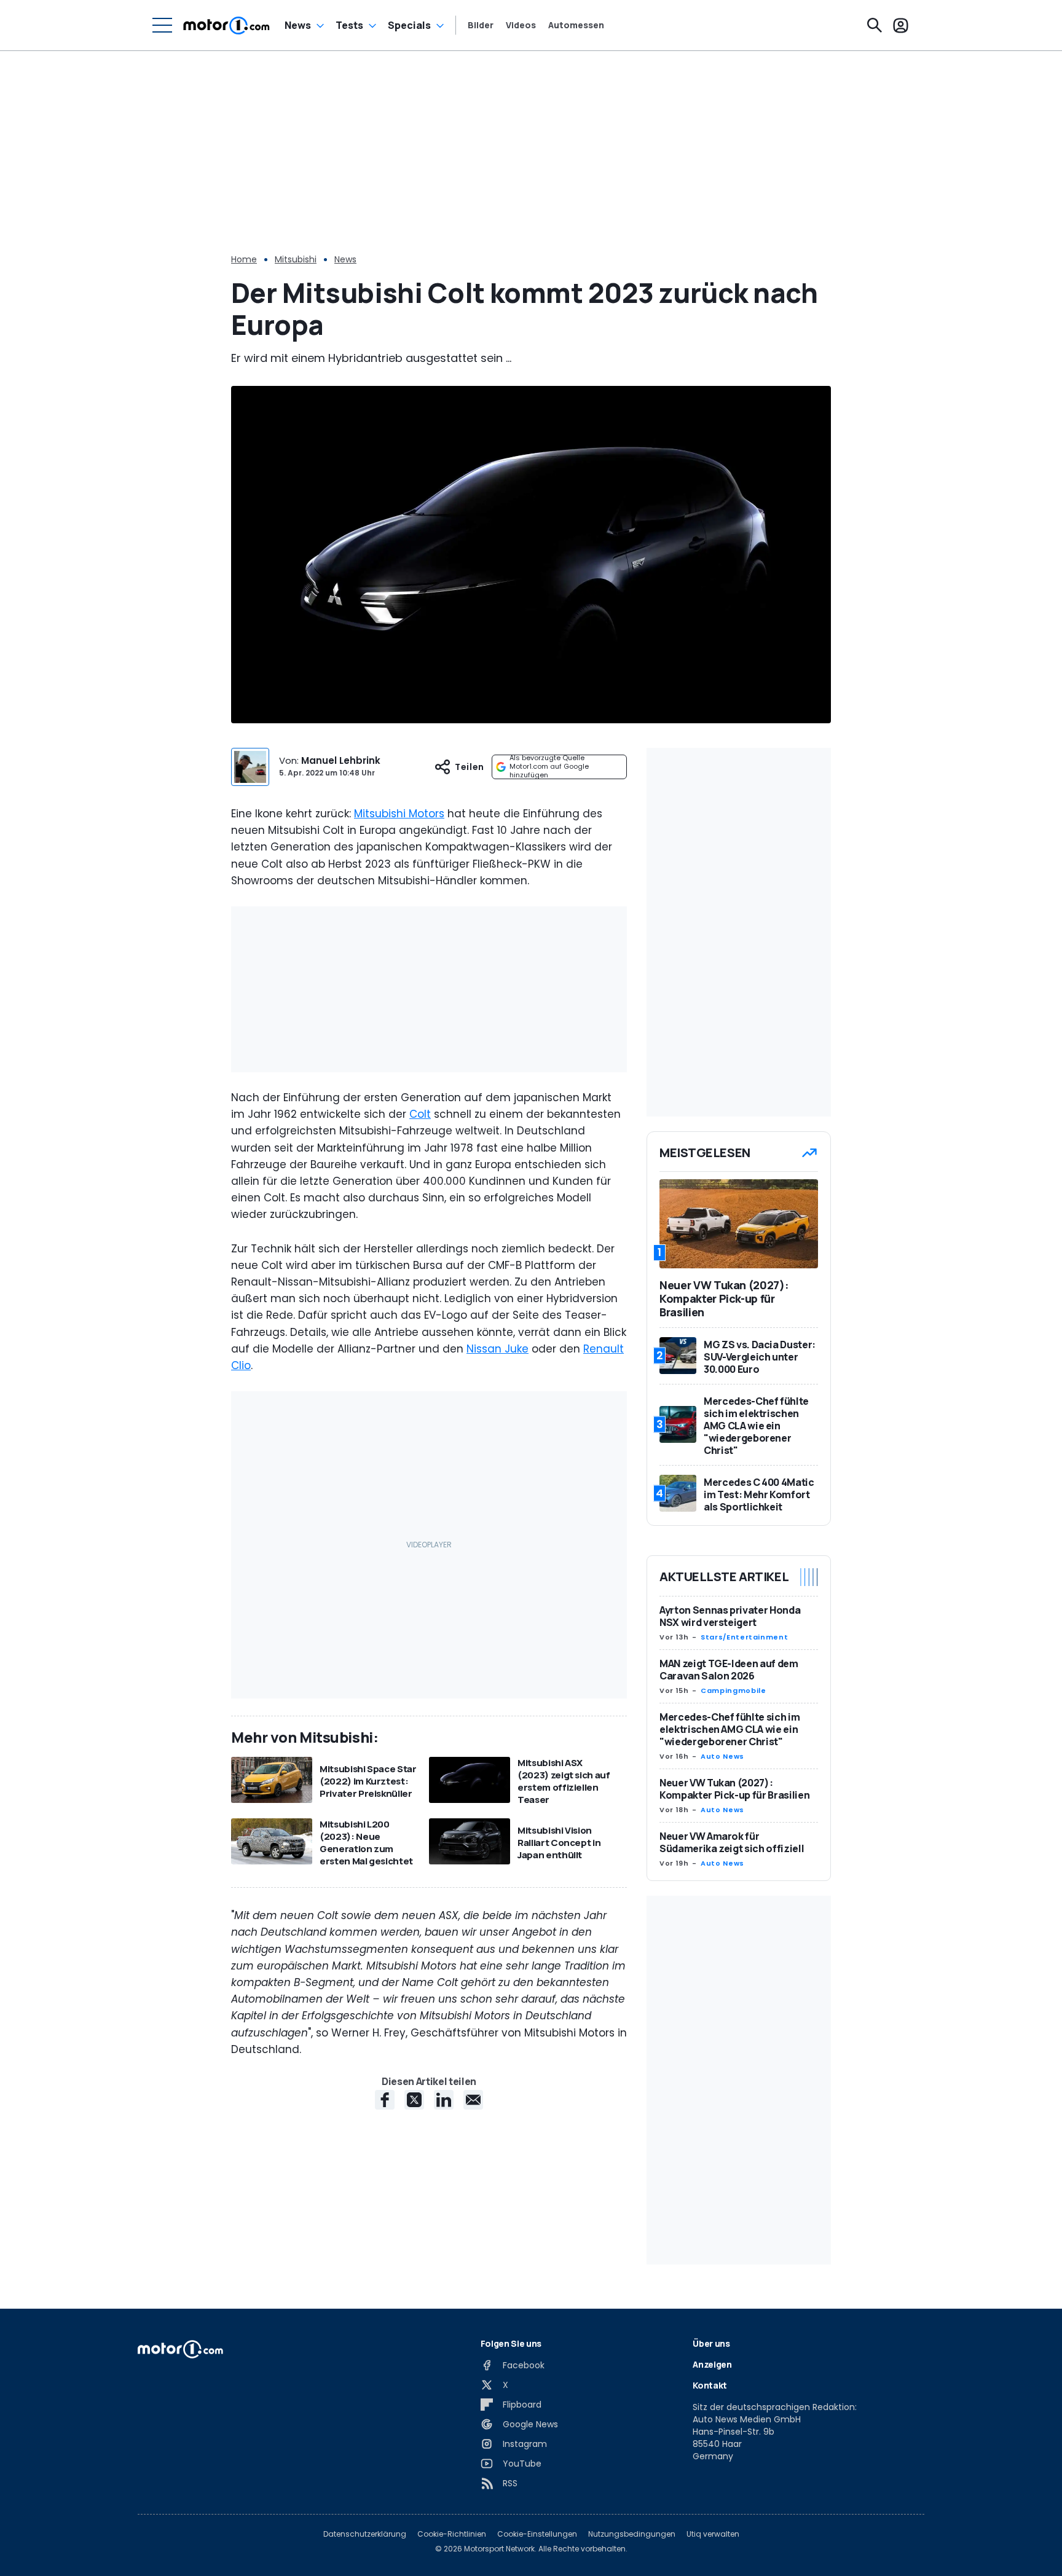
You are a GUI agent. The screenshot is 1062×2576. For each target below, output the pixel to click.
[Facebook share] (385, 2100)
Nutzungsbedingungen (632, 2534)
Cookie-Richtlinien (452, 2534)
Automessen (576, 25)
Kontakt (710, 2385)
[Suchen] (875, 25)
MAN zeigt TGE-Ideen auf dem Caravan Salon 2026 (729, 1670)
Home (244, 259)
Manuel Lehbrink (341, 760)
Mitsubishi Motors (399, 814)
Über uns (711, 2343)
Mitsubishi (296, 259)
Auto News (722, 1756)
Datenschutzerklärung (365, 2534)
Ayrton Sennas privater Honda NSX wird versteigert (730, 1616)
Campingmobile (733, 1690)
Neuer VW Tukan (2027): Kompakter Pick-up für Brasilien (734, 1789)
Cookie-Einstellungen (537, 2534)
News (298, 25)
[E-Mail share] (473, 2100)
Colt (420, 1114)
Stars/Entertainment (744, 1637)
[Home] (226, 25)
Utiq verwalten (713, 2534)
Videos (521, 25)
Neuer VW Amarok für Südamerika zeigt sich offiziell (732, 1842)
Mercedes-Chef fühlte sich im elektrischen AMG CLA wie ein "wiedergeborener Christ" (730, 1729)
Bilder (481, 25)
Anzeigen (712, 2364)
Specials (409, 25)
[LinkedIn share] (444, 2100)
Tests (349, 25)
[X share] (414, 2100)
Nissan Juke (498, 1349)
